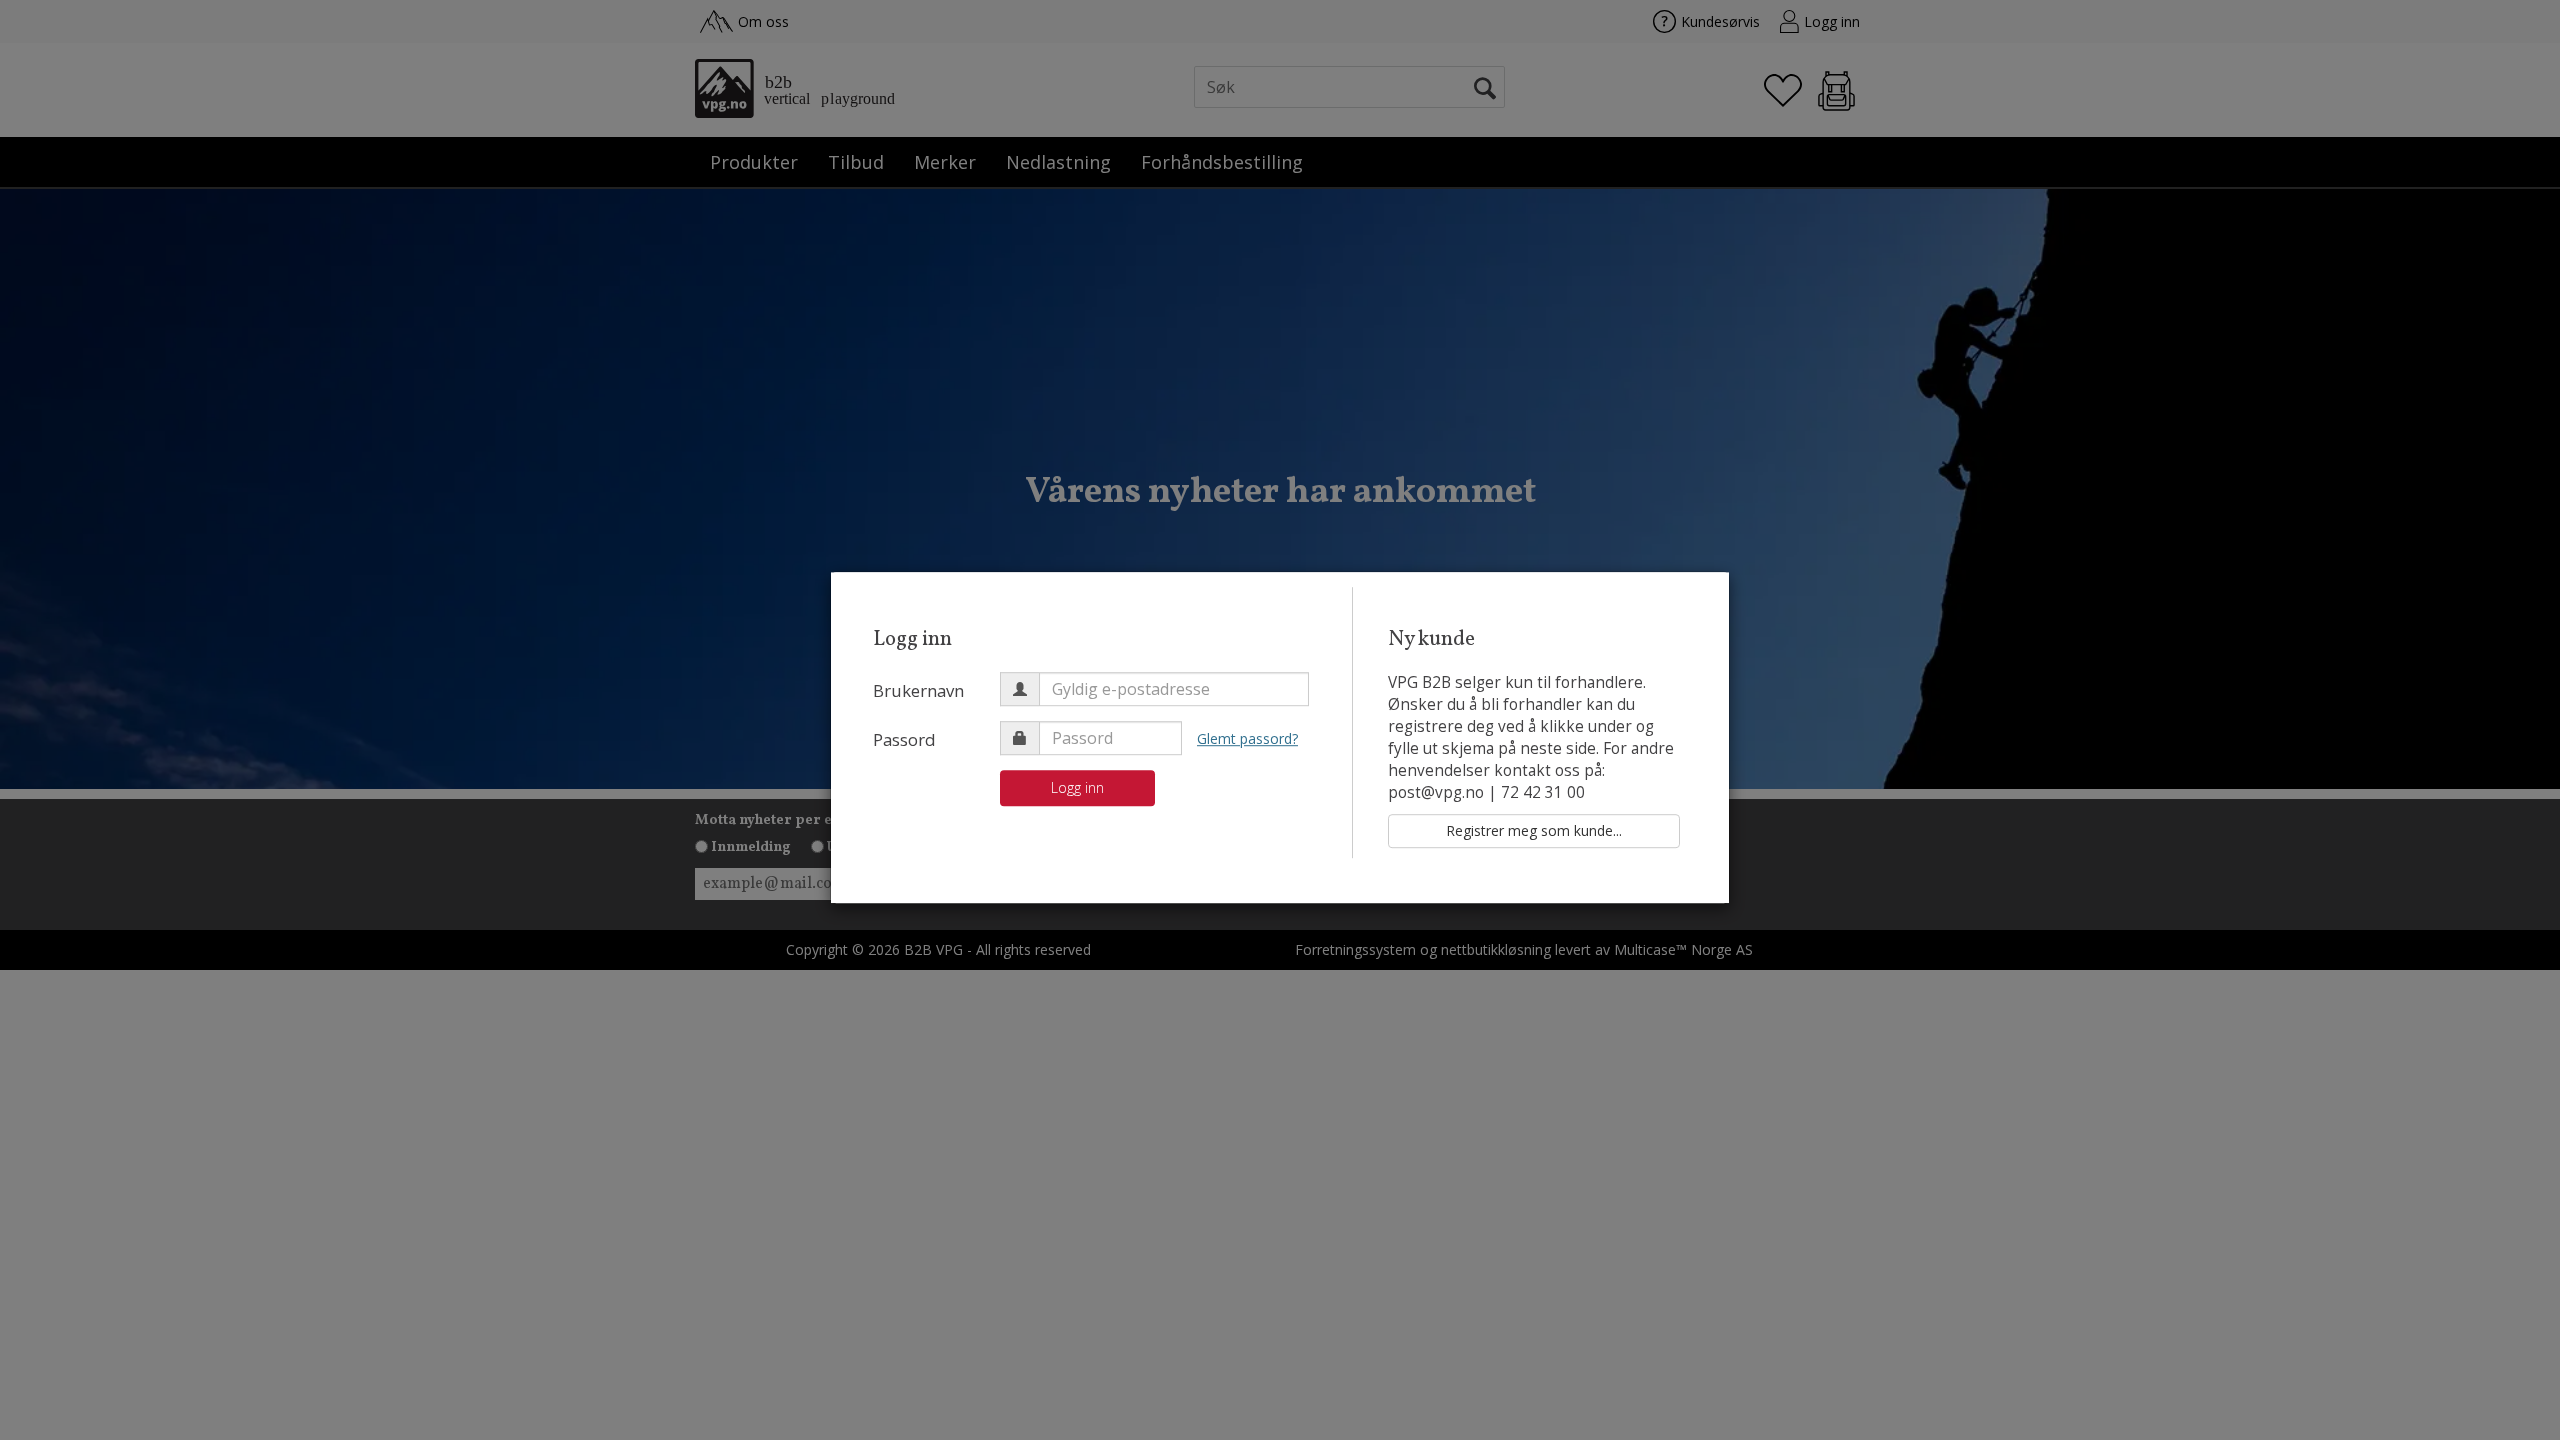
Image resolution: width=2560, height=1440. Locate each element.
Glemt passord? (1247, 738)
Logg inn (1077, 787)
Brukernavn (918, 690)
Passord (904, 739)
